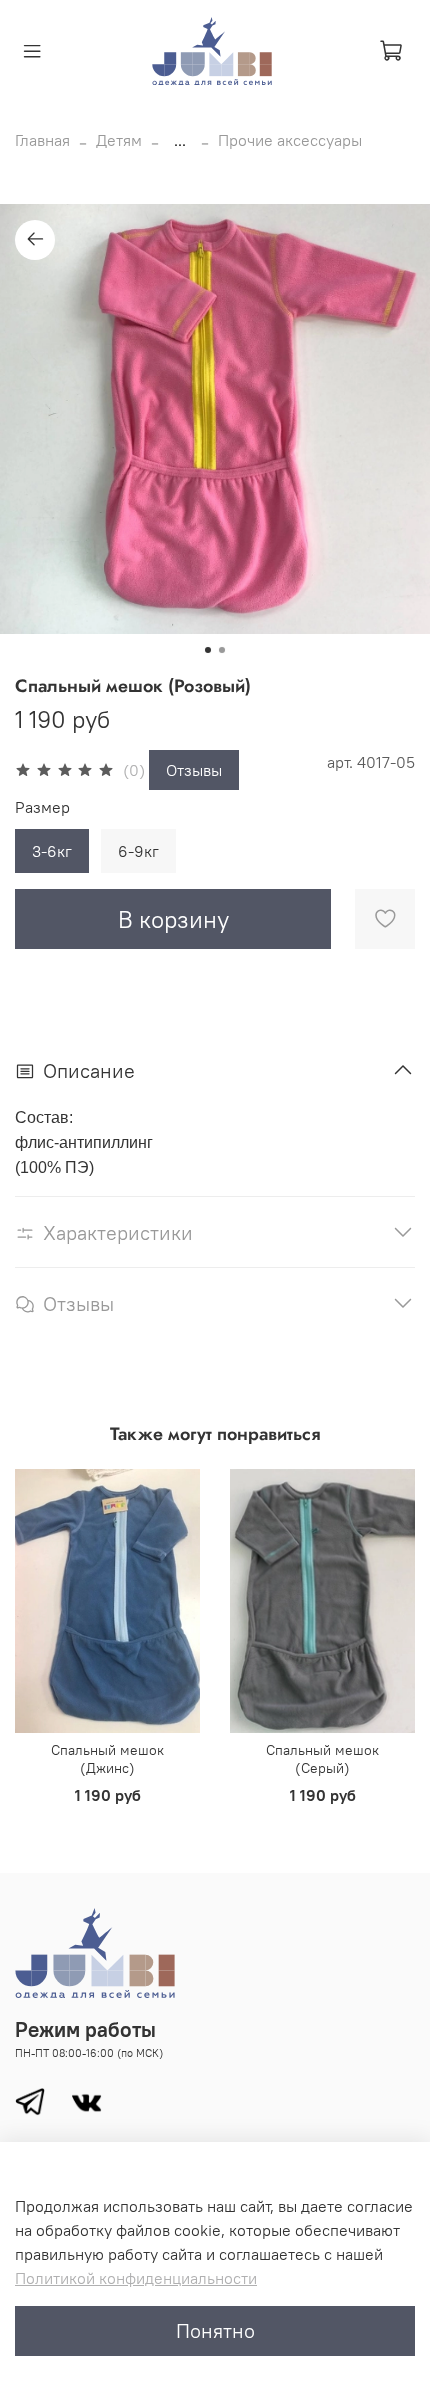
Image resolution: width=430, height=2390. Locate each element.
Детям (119, 140)
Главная (42, 140)
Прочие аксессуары (290, 140)
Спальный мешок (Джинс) (107, 1760)
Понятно (215, 2330)
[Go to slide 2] (222, 650)
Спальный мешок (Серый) (322, 1760)
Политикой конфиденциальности (136, 2278)
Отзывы (194, 770)
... (180, 140)
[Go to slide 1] (208, 650)
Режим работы (85, 2029)
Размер (42, 807)
